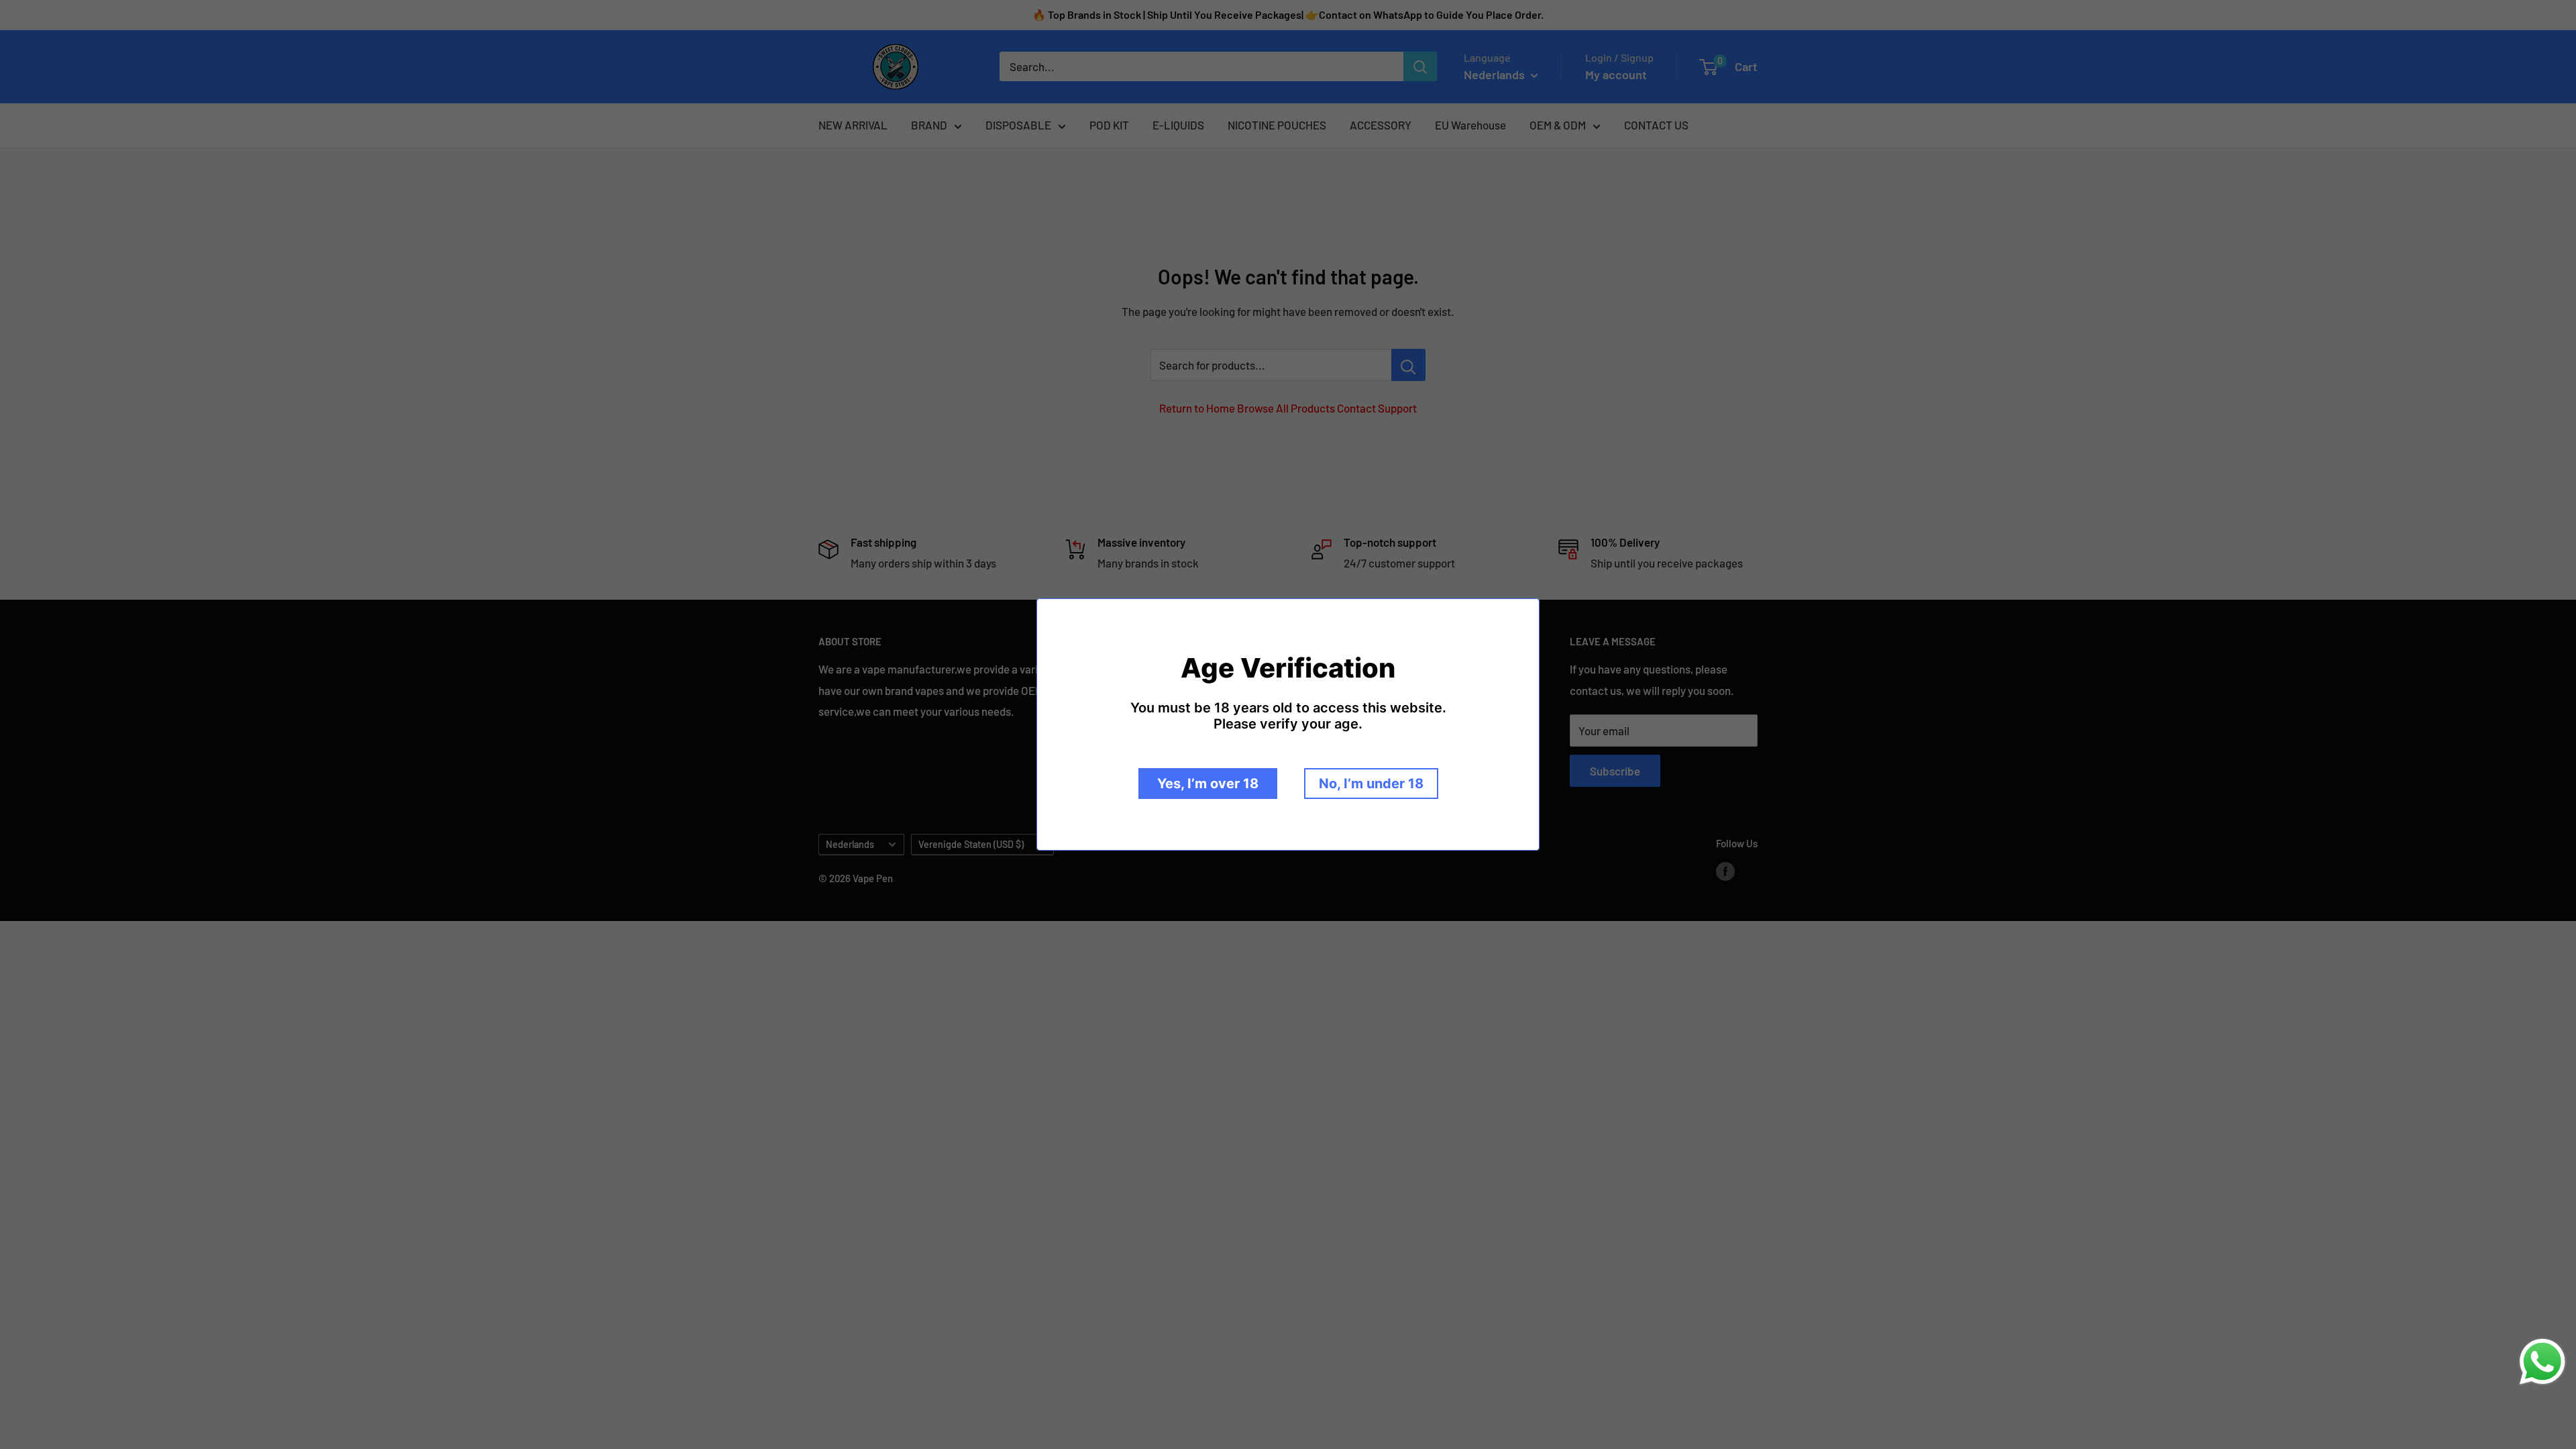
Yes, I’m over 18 (1208, 784)
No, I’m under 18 (1371, 784)
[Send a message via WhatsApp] (2542, 1362)
